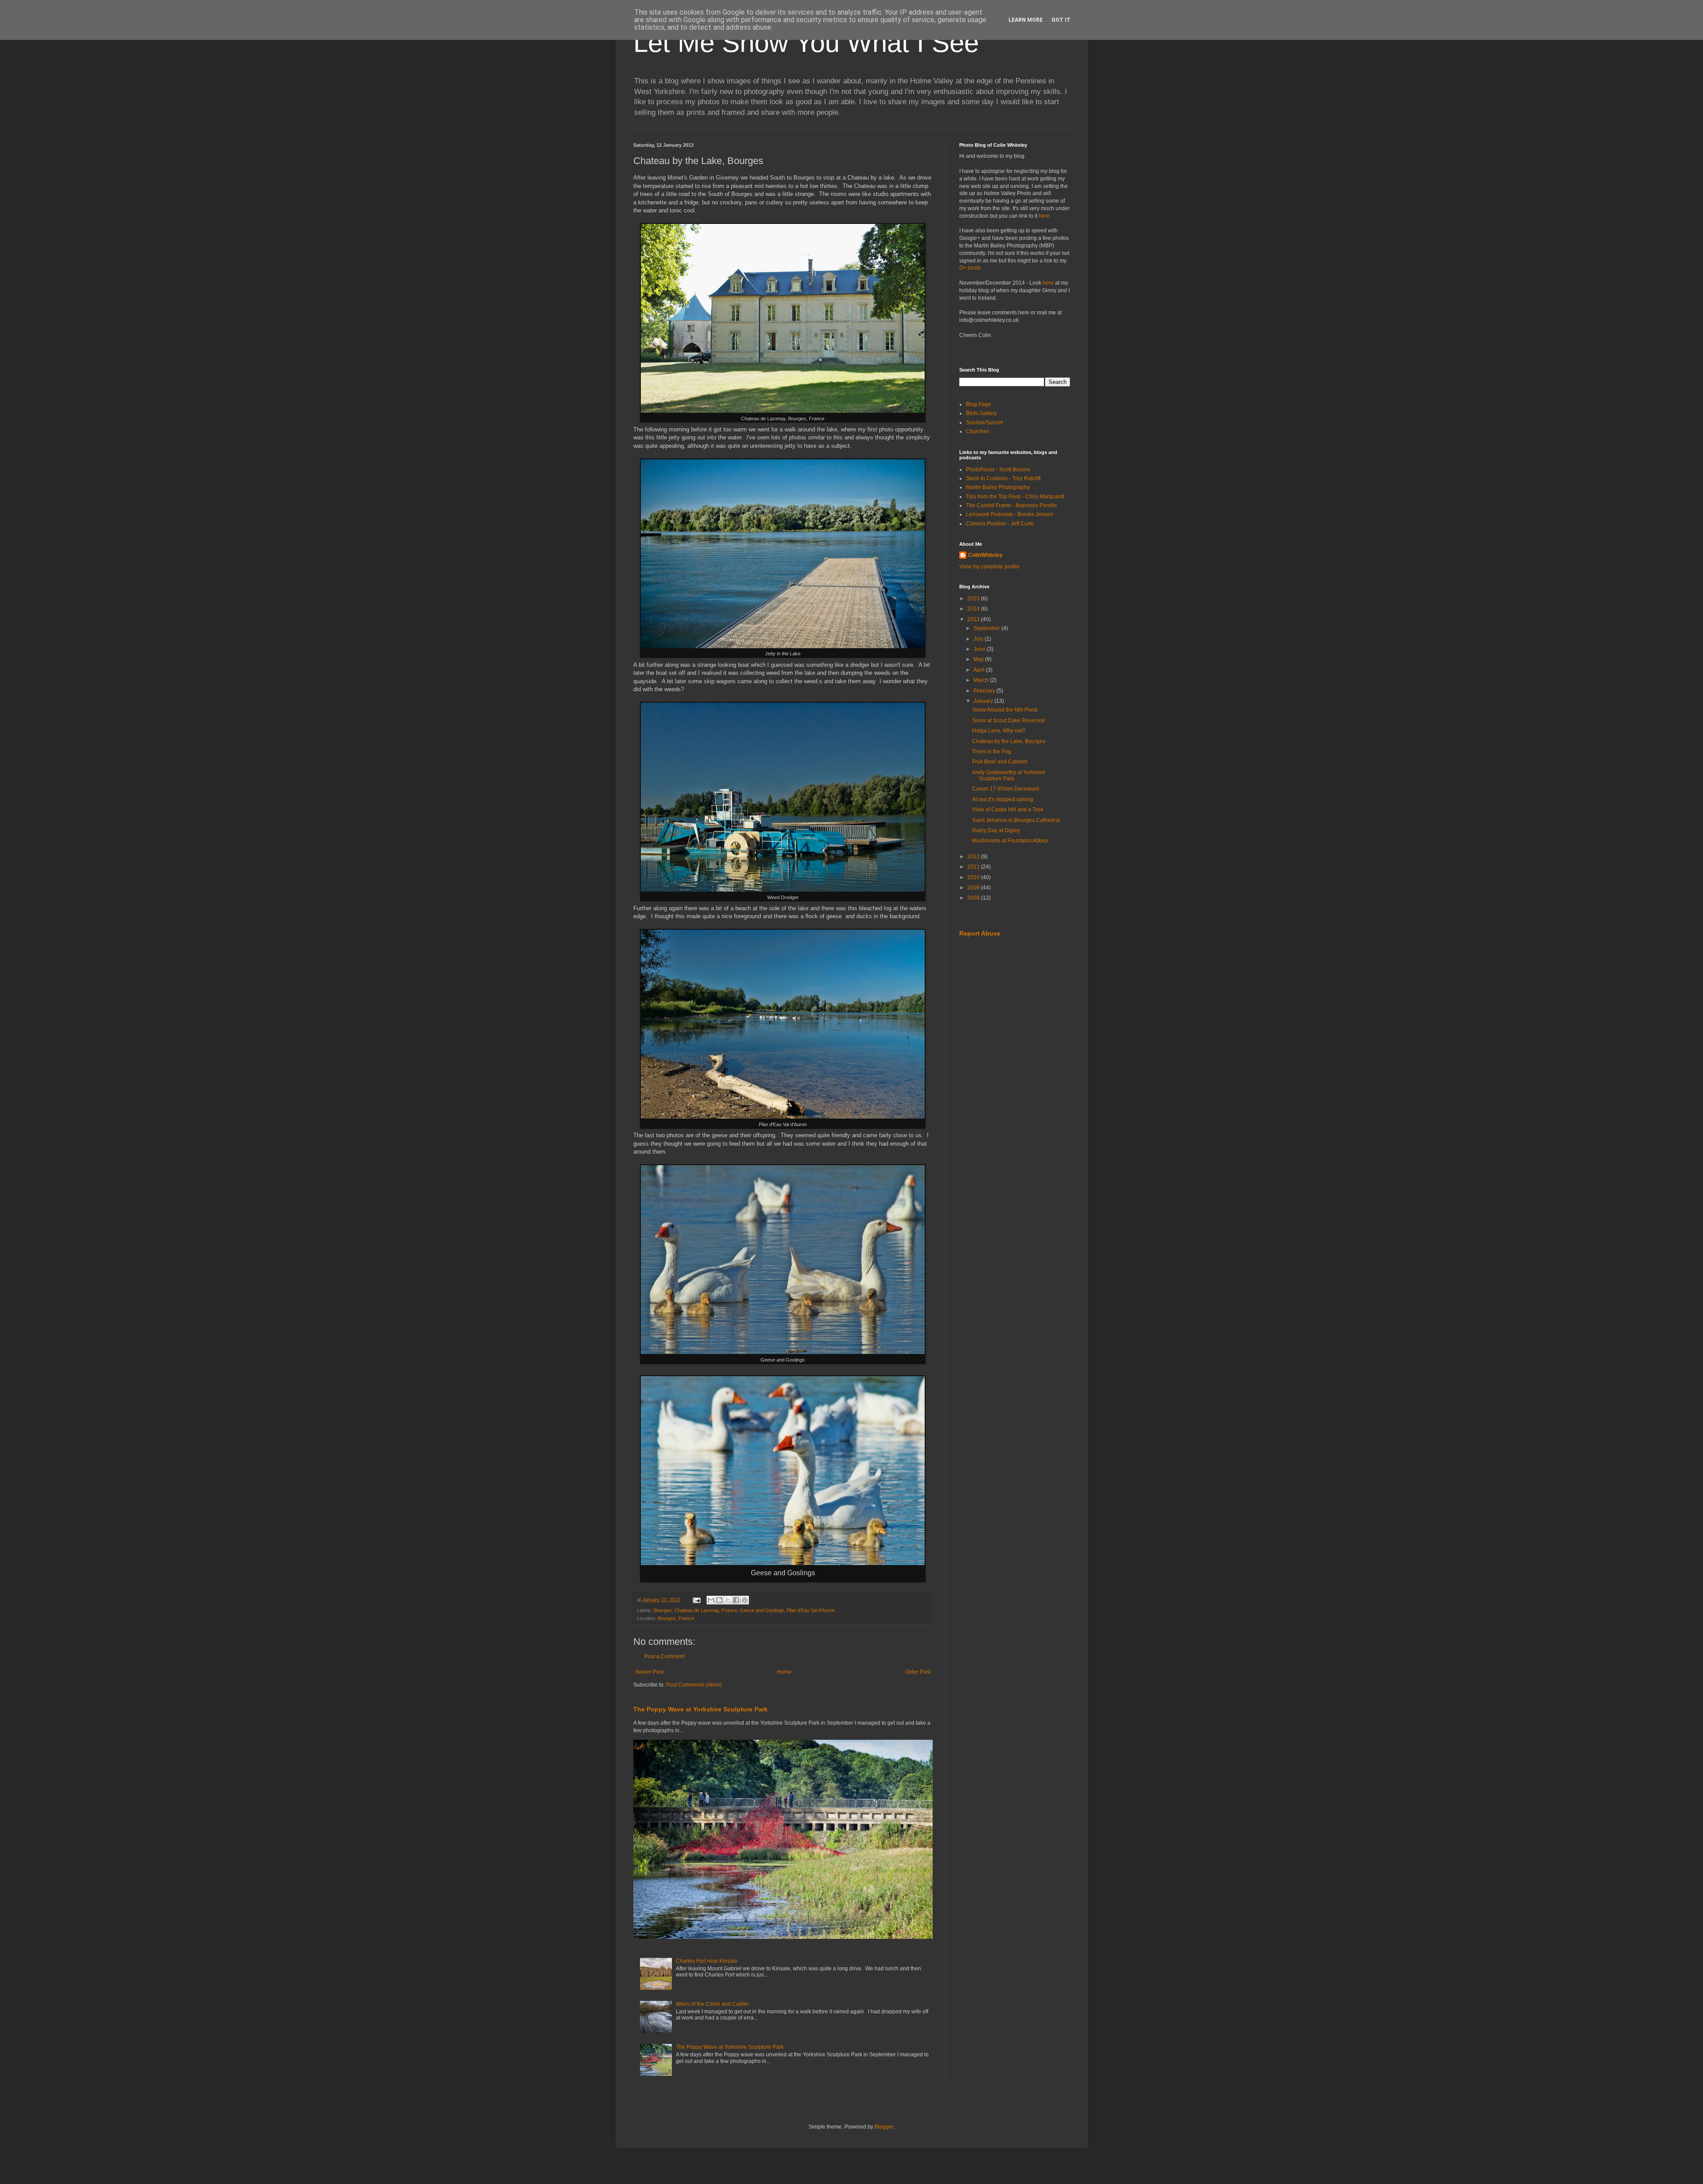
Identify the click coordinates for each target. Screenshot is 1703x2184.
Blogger (884, 2127)
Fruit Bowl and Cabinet (1000, 762)
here (1044, 216)
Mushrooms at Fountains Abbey (1010, 841)
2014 (974, 609)
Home (784, 1672)
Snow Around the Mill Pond (1005, 710)
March (982, 680)
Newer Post (649, 1672)
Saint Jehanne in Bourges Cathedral (1016, 820)
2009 (974, 888)
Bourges (663, 1610)
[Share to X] (728, 1600)
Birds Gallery (981, 413)
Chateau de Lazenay (697, 1610)
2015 (974, 599)
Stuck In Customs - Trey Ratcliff (1003, 478)
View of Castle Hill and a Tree (1008, 810)
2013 (974, 619)
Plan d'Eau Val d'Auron (811, 1610)
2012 (974, 857)
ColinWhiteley (985, 555)
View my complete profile (989, 567)
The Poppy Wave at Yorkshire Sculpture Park (700, 1709)
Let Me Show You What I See (806, 43)
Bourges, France (676, 1618)
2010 (974, 877)
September (987, 628)
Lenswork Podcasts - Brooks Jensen (1010, 514)
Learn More (1026, 20)
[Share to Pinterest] (745, 1600)
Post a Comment (664, 1656)
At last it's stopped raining (1003, 799)
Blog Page (979, 404)
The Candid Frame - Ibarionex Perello (1011, 505)
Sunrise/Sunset (984, 423)
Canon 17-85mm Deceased (1006, 789)
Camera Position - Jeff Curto (1000, 524)
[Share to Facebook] (736, 1600)
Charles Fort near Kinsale (707, 1961)
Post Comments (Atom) (694, 1685)
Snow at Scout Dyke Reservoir (1009, 720)
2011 (974, 867)
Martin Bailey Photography (998, 487)
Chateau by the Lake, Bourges (1009, 741)
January (984, 701)
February (985, 691)
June (980, 649)
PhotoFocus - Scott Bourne (998, 470)
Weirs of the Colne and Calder (712, 2004)
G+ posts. (971, 268)
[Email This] (711, 1600)
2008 (974, 898)
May (979, 659)
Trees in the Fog (992, 751)
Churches (978, 431)
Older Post (918, 1672)
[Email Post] (696, 1600)
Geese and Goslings (762, 1610)
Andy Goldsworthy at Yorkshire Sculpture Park (1009, 775)
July (979, 639)
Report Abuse (980, 933)
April (980, 670)
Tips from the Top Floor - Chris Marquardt (1015, 497)
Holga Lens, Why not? (999, 731)
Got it (1061, 20)
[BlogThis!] (719, 1600)
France (729, 1610)
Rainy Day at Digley (996, 830)
